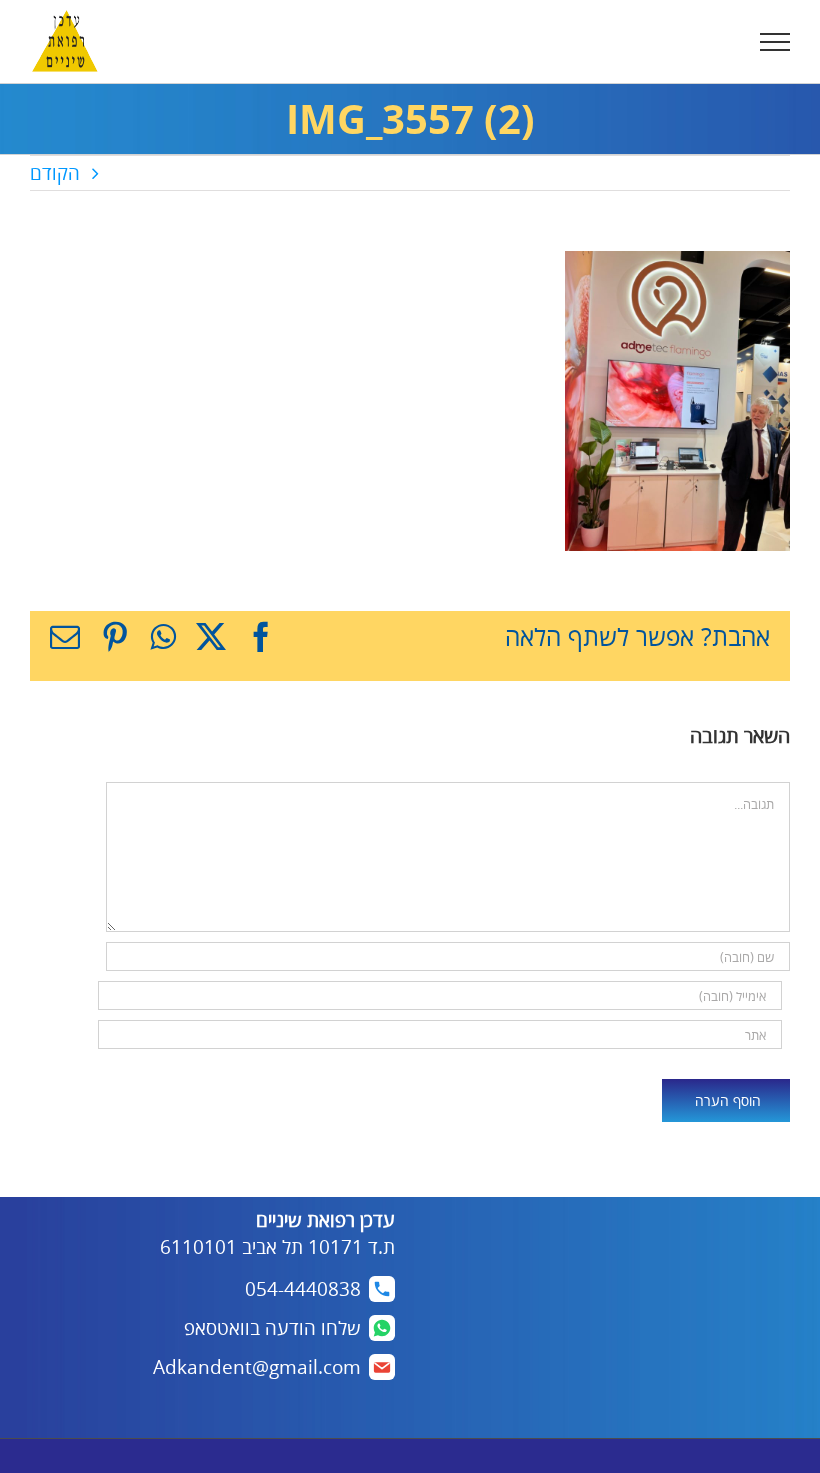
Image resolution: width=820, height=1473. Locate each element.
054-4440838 (303, 1289)
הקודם (55, 173)
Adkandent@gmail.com (257, 1367)
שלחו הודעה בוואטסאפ (272, 1328)
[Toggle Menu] (775, 42)
